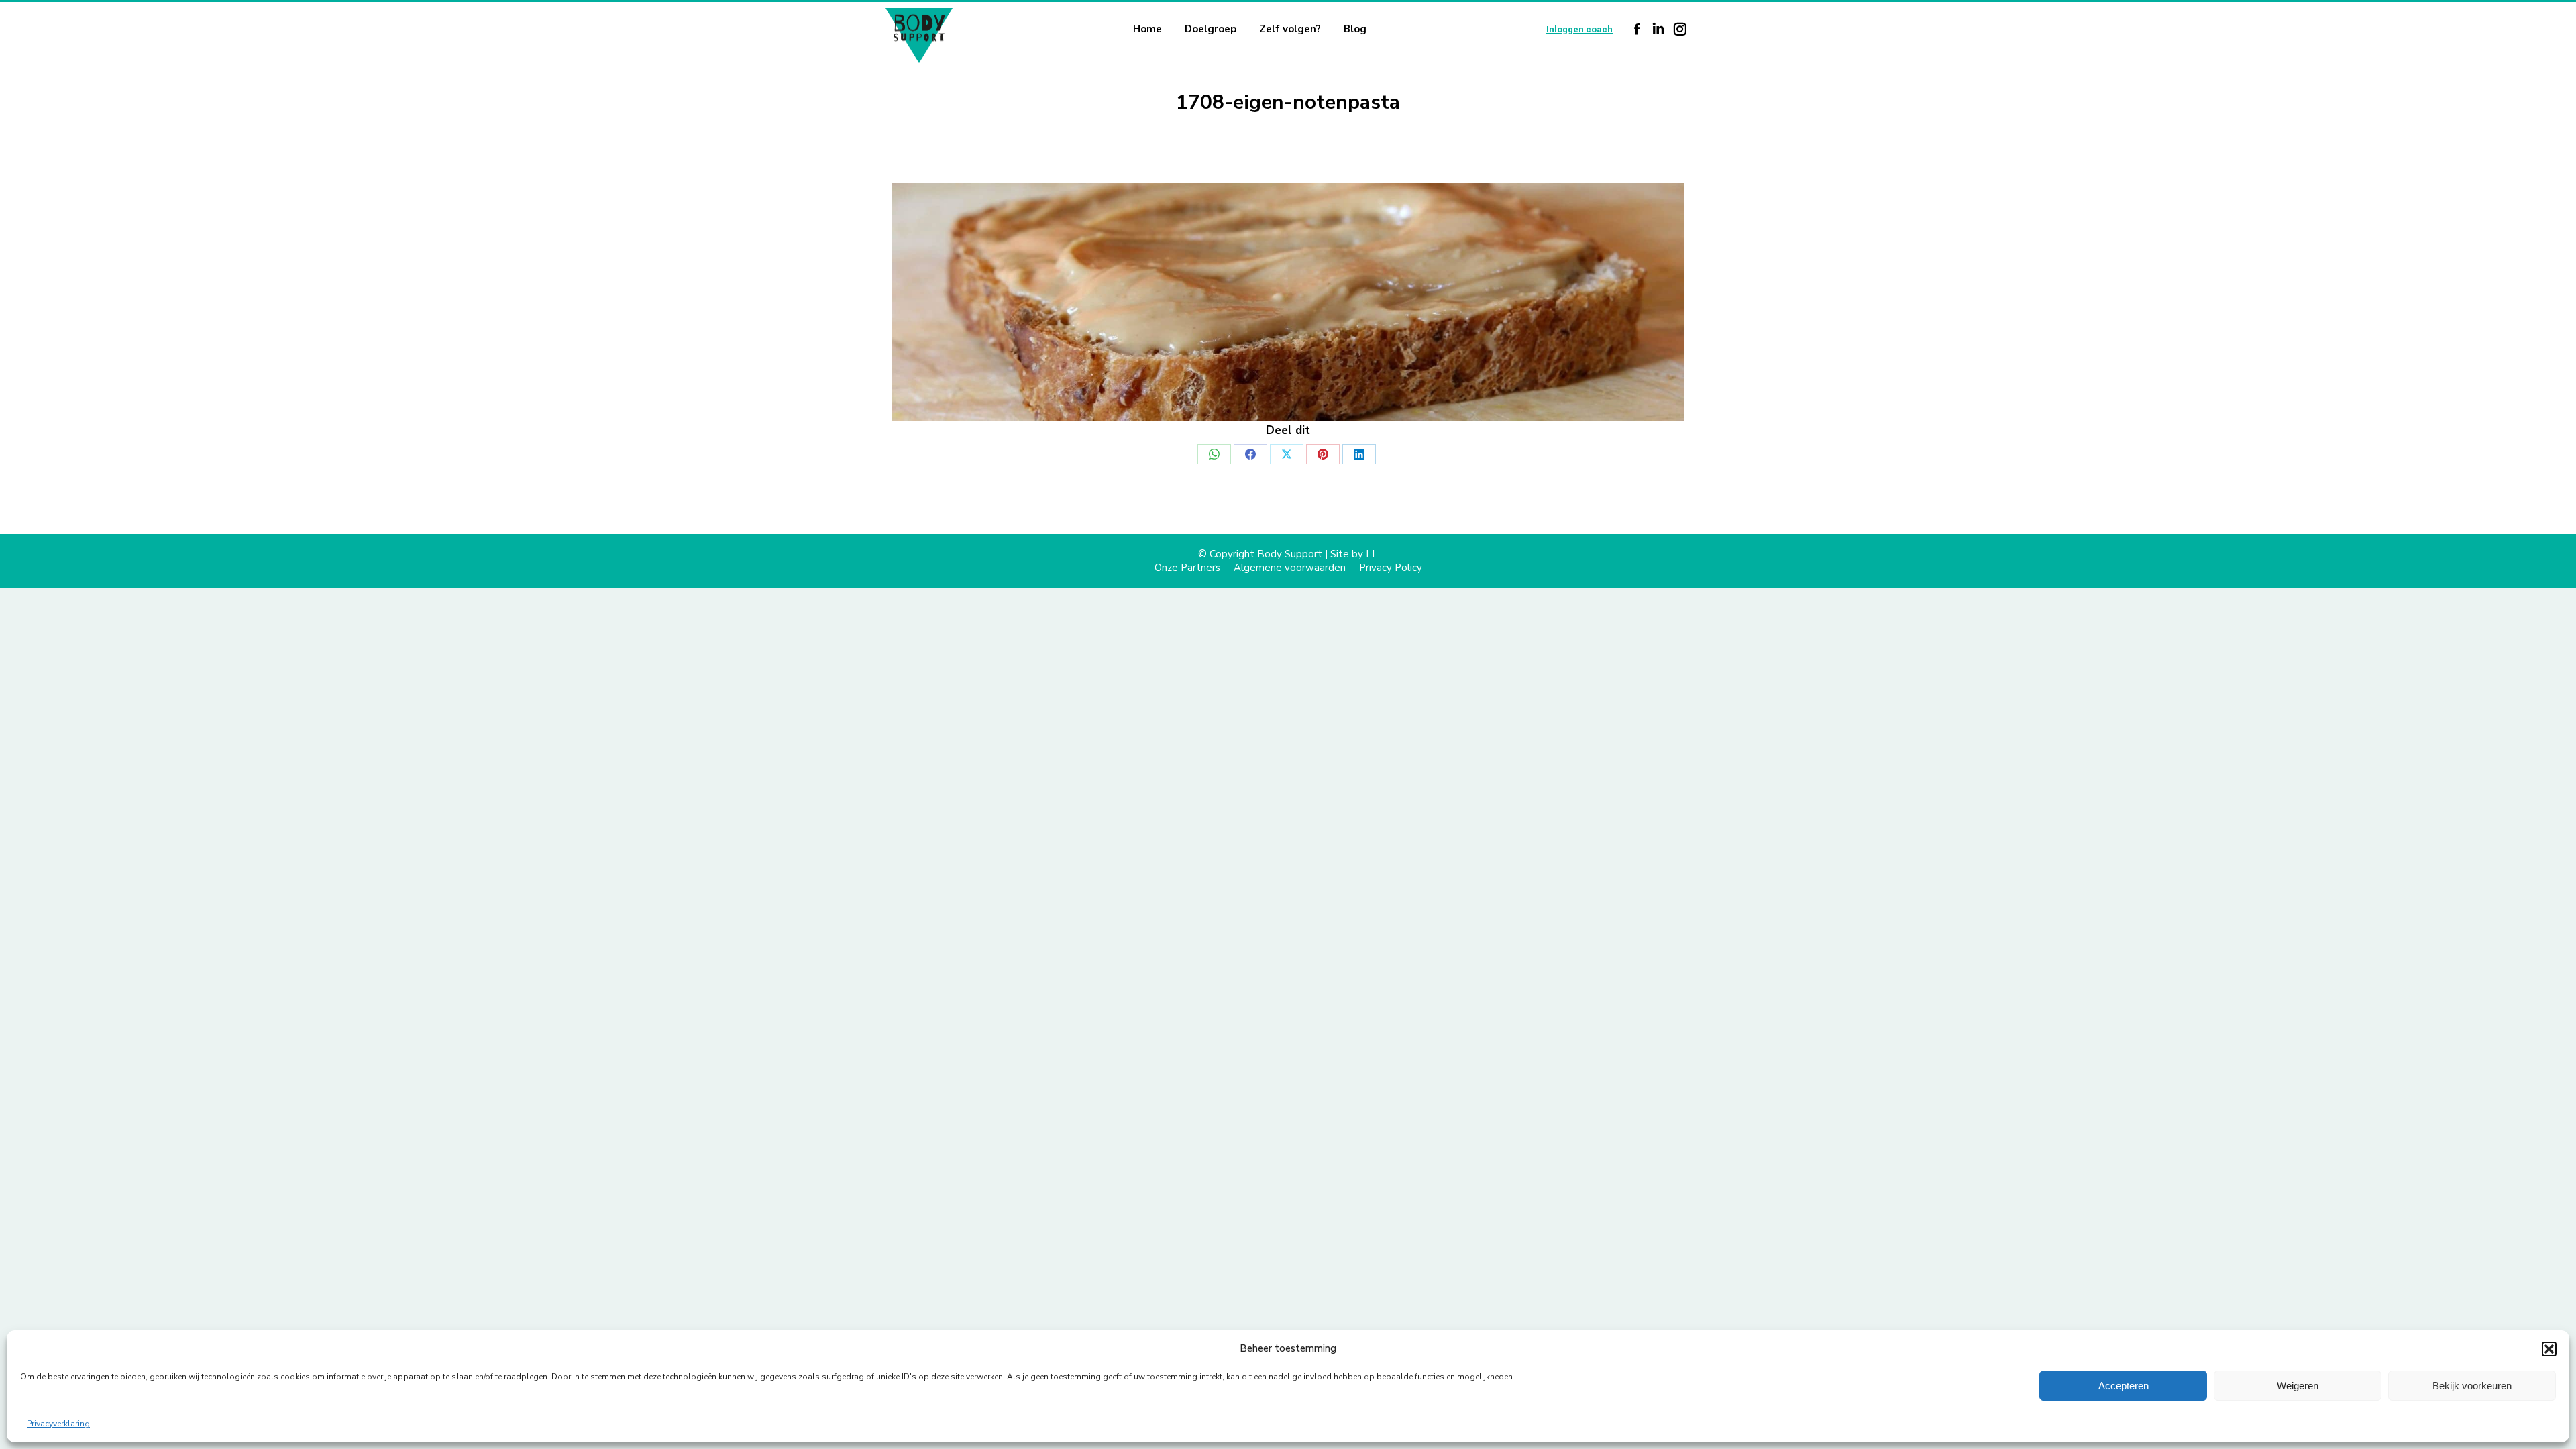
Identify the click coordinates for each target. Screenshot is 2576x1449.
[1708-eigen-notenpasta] (1288, 302)
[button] (2549, 1349)
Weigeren (2298, 1386)
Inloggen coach (1579, 29)
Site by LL (1354, 554)
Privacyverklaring (58, 1424)
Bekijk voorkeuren (2472, 1386)
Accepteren (2124, 1386)
